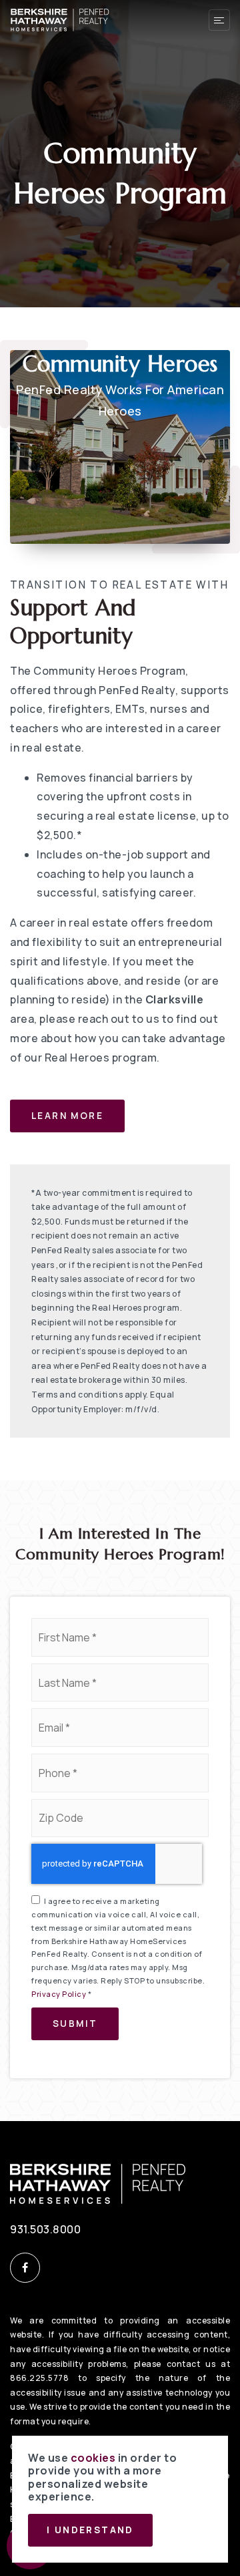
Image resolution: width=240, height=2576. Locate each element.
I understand (90, 2530)
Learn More (67, 1116)
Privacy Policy (59, 1994)
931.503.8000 (45, 2229)
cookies (93, 2458)
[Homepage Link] (60, 19)
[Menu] (219, 20)
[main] (120, 1061)
